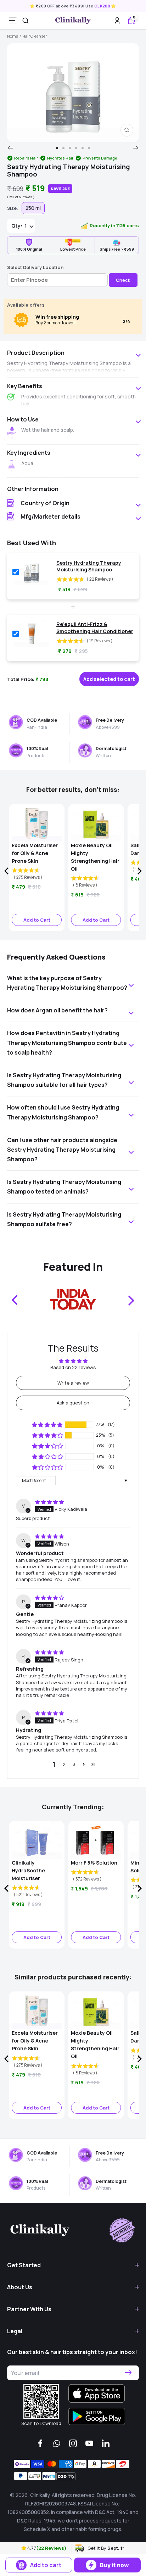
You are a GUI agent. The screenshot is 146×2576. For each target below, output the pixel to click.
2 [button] (64, 1764)
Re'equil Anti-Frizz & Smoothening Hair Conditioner (95, 628)
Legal (15, 2331)
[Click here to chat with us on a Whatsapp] (57, 2443)
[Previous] (10, 148)
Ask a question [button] (73, 1403)
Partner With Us (29, 2309)
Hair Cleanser (35, 36)
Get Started (24, 2265)
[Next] (136, 148)
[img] (49, 1502)
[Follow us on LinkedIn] (106, 2443)
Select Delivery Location (35, 267)
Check (123, 280)
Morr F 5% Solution (94, 1863)
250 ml (33, 208)
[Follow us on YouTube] (89, 2443)
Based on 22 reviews (73, 1367)
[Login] (117, 20)
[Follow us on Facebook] (40, 2443)
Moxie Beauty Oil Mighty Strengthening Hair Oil (95, 857)
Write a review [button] (73, 1383)
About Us (20, 2287)
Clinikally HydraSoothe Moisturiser (28, 1870)
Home (13, 36)
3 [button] (74, 1764)
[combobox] (26, 21)
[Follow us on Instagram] (73, 2443)
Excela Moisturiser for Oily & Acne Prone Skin (35, 853)
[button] (24, 2548)
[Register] (128, 2373)
